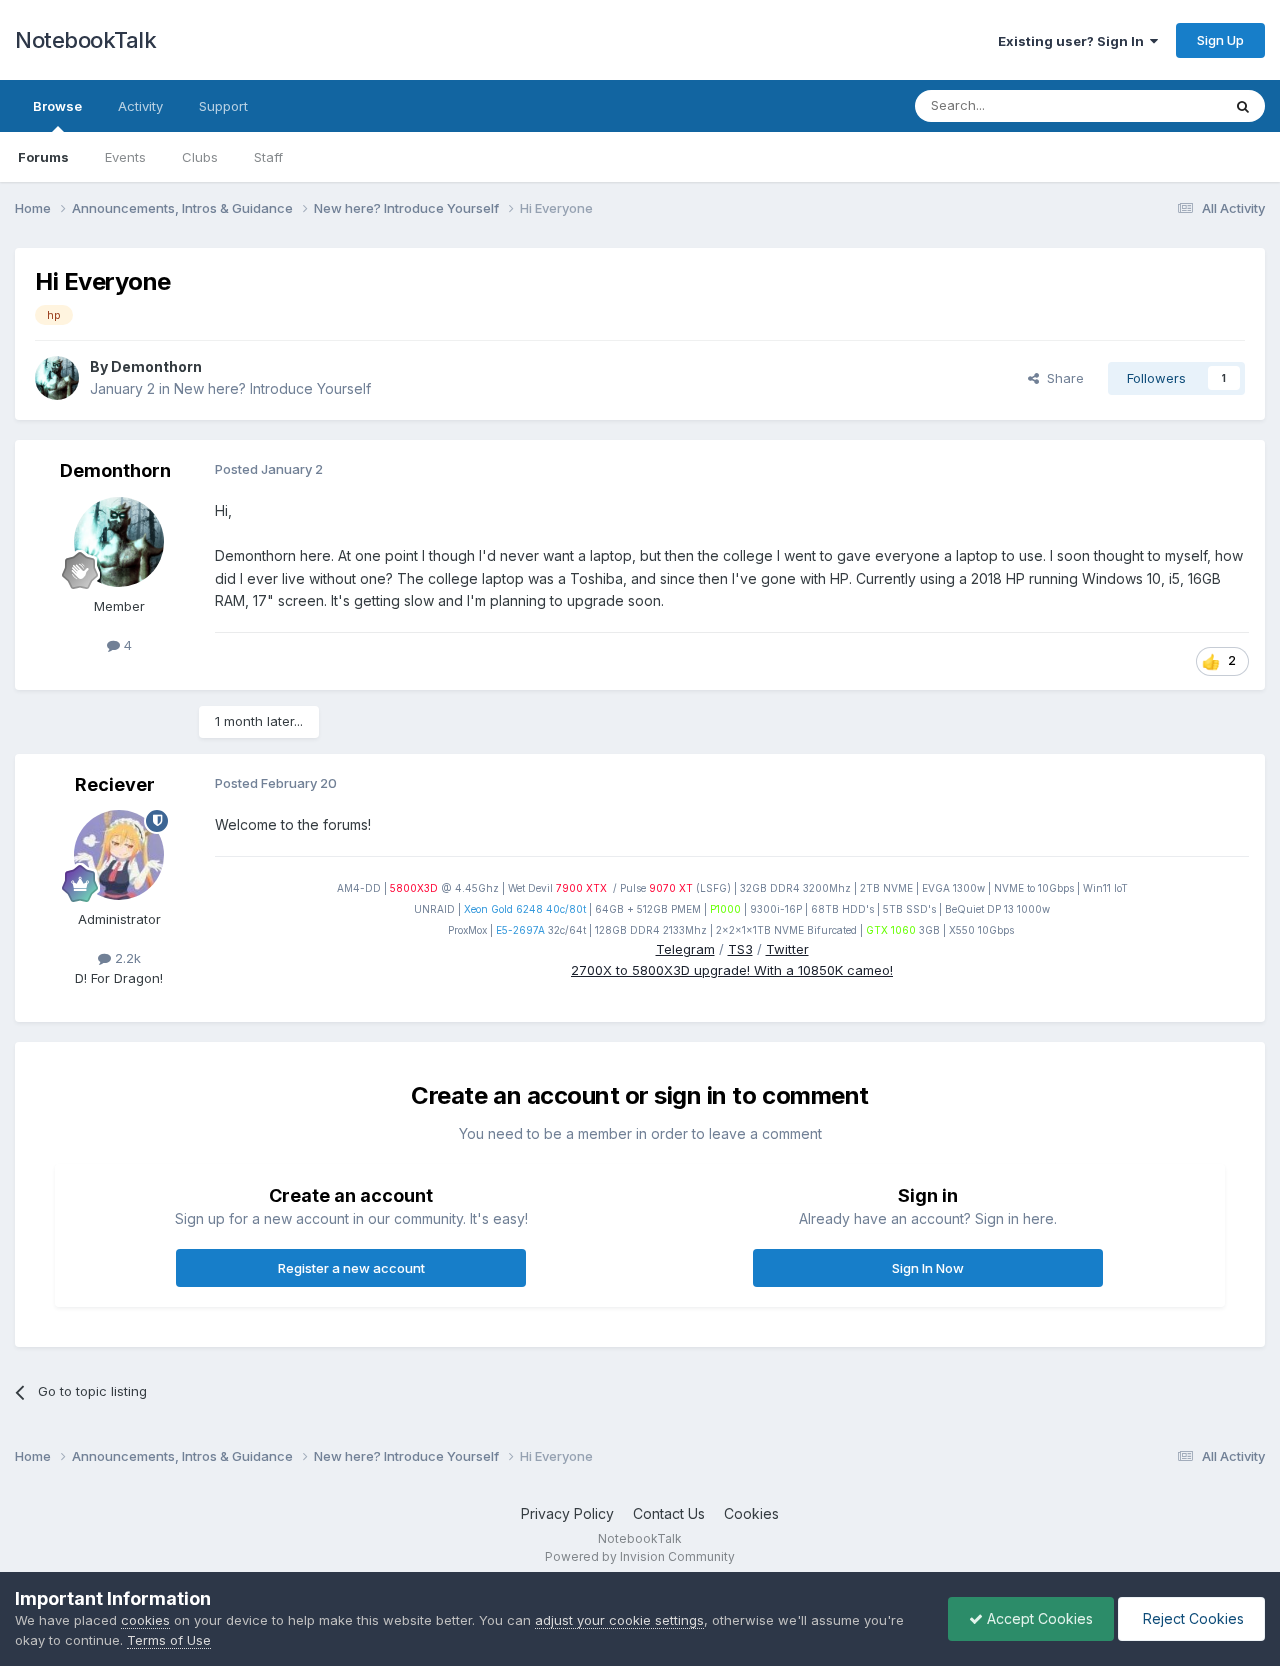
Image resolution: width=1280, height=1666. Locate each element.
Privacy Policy (567, 1513)
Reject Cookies (1191, 1618)
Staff (268, 157)
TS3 (740, 949)
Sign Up (1220, 40)
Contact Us (669, 1513)
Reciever (115, 784)
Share (1061, 378)
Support (223, 106)
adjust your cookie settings (619, 1620)
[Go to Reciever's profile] (119, 855)
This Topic (1162, 105)
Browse (57, 106)
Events (125, 157)
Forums (43, 157)
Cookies (751, 1513)
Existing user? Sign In (1074, 41)
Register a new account (351, 1268)
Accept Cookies (1038, 1618)
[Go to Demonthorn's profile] (57, 378)
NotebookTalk (85, 40)
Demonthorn (156, 366)
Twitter (787, 949)
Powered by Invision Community (640, 1556)
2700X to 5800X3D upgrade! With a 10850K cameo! (732, 970)
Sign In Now (928, 1268)
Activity (140, 106)
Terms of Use (169, 1640)
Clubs (200, 157)
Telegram (685, 949)
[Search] (1243, 106)
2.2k (126, 958)
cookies (145, 1620)
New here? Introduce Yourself (272, 388)
